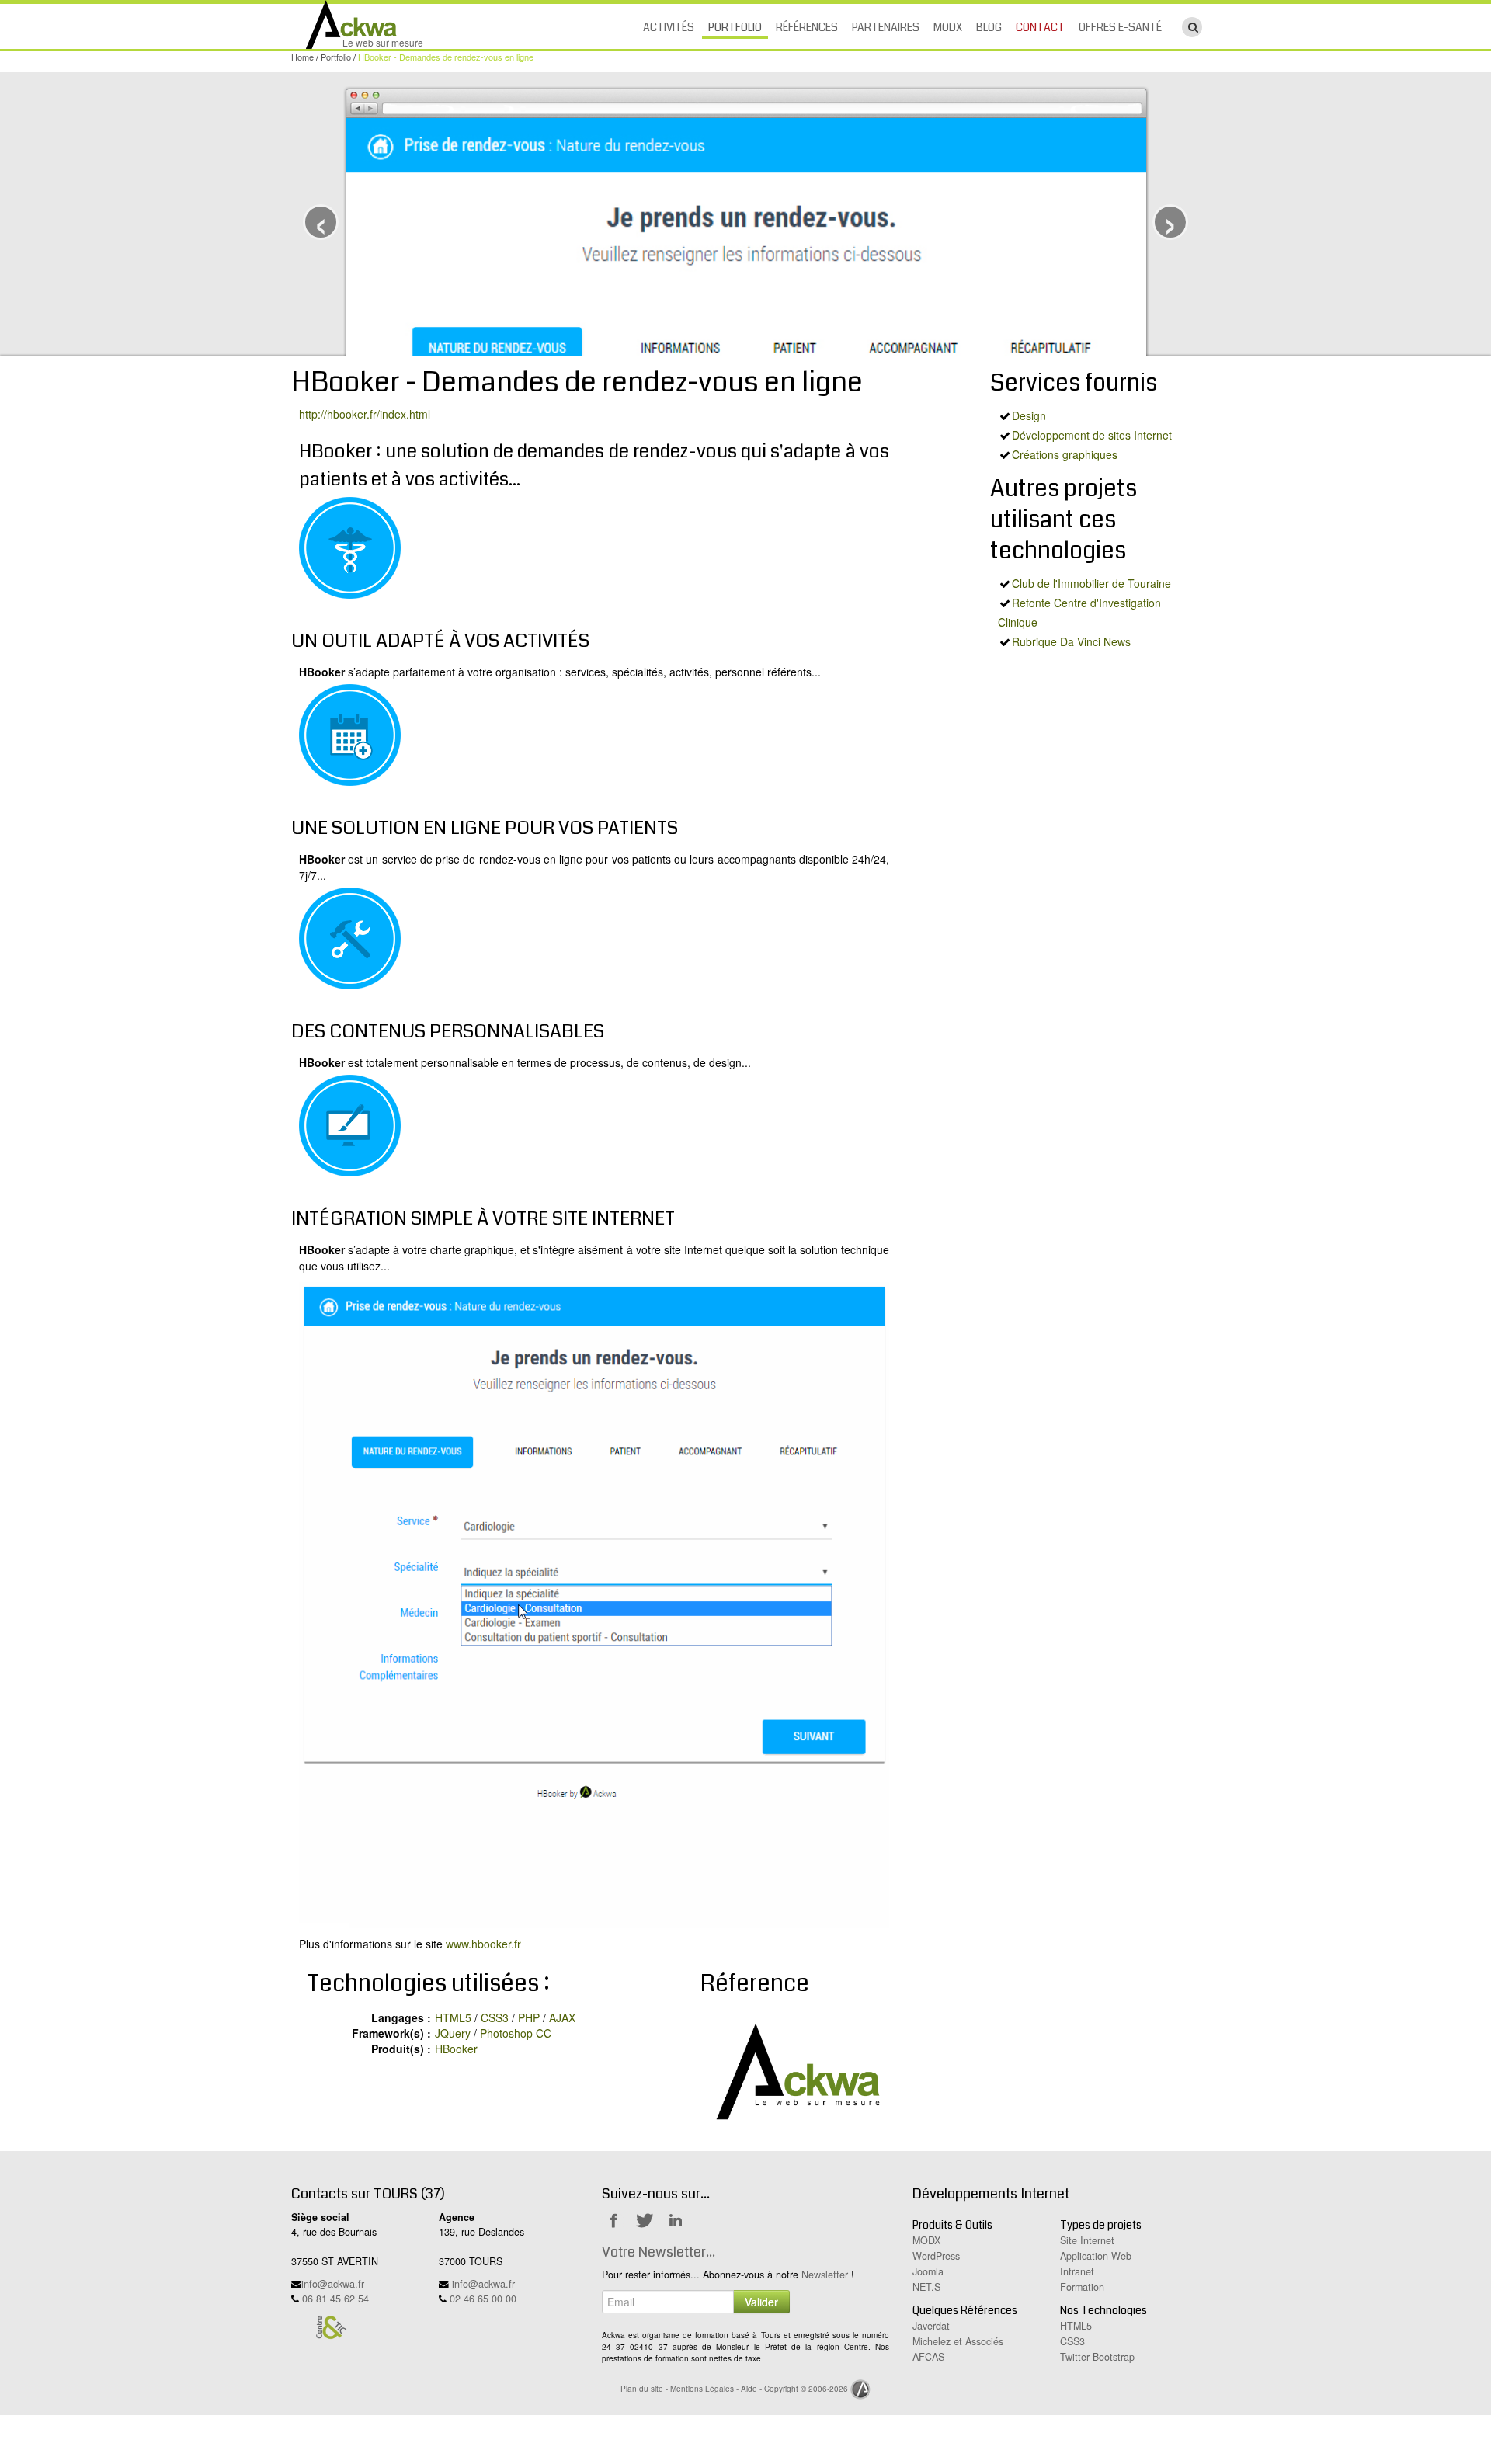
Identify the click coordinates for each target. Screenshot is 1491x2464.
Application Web (1096, 2256)
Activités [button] (669, 27)
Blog (989, 27)
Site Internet (1087, 2240)
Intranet (1077, 2271)
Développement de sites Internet (1092, 435)
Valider (761, 2302)
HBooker (456, 2049)
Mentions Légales (702, 2388)
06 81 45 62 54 (335, 2299)
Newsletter (825, 2275)
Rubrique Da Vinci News (1071, 641)
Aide (749, 2388)
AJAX (562, 2017)
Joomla (928, 2271)
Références (807, 27)
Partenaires (886, 27)
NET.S (926, 2287)
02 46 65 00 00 (483, 2299)
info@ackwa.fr (333, 2284)
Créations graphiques (1065, 454)
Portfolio (735, 27)
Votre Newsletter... (659, 2252)
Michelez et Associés (958, 2341)
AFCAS (928, 2357)
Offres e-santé (1120, 27)
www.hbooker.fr (483, 1944)
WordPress (936, 2256)
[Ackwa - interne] (795, 2070)
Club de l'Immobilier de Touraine (1091, 583)
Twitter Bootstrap (1097, 2357)
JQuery (453, 2033)
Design (1029, 415)
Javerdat (931, 2326)
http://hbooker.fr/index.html (365, 414)
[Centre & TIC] (331, 2327)
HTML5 (453, 2017)
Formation (1082, 2287)
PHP (529, 2017)
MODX (948, 27)
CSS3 (495, 2017)
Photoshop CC (516, 2033)
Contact (1040, 27)
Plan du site (642, 2388)
